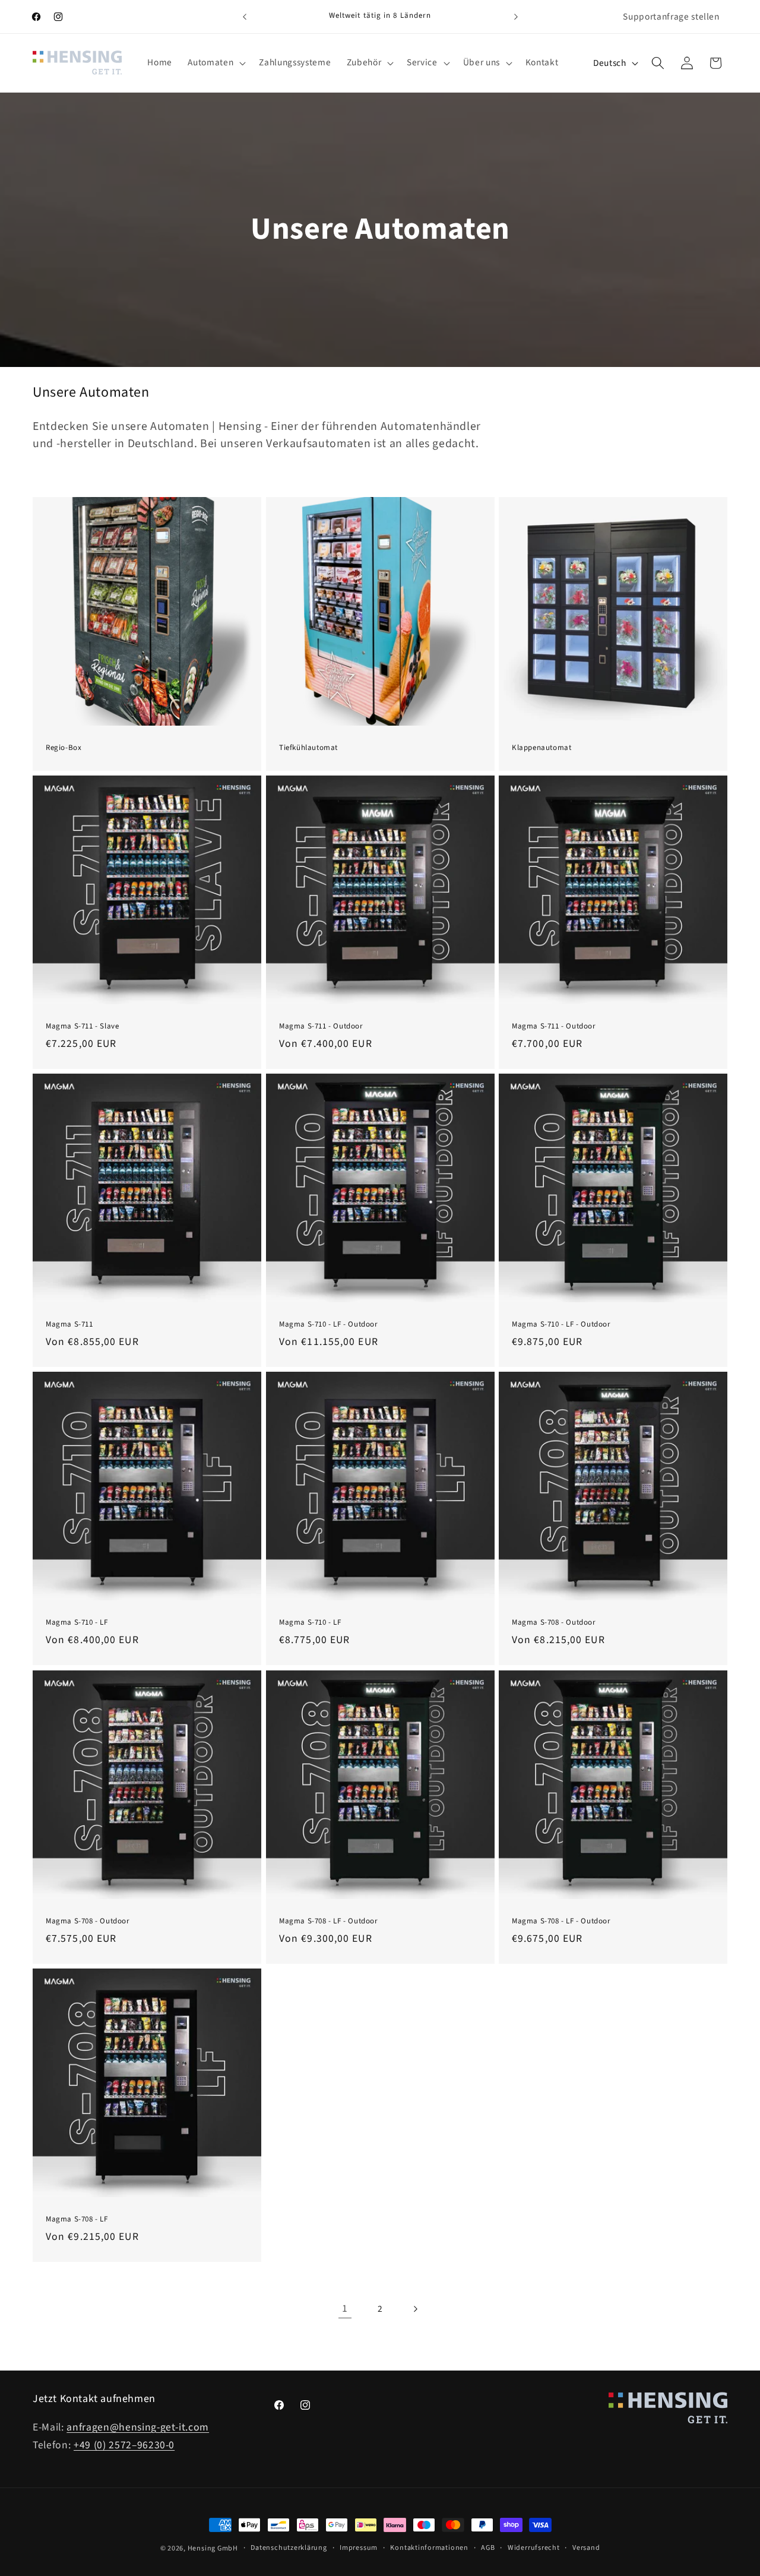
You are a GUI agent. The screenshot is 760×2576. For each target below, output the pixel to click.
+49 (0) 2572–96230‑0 (124, 2446)
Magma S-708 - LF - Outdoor (329, 1921)
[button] (216, 63)
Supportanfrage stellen (671, 17)
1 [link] (345, 2308)
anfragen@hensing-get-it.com (138, 2428)
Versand (586, 2548)
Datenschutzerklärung (289, 2548)
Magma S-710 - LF (77, 1623)
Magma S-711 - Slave (82, 1026)
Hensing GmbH (213, 2548)
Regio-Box (64, 748)
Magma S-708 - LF (77, 2219)
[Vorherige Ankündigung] (245, 17)
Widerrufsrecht (534, 2548)
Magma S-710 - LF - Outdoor (329, 1325)
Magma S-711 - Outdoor (321, 1026)
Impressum (359, 2548)
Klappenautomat (541, 748)
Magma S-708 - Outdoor (554, 1623)
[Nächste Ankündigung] (516, 17)
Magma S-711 (69, 1325)
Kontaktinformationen (429, 2548)
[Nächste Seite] (415, 2309)
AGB (488, 2548)
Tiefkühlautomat (308, 748)
